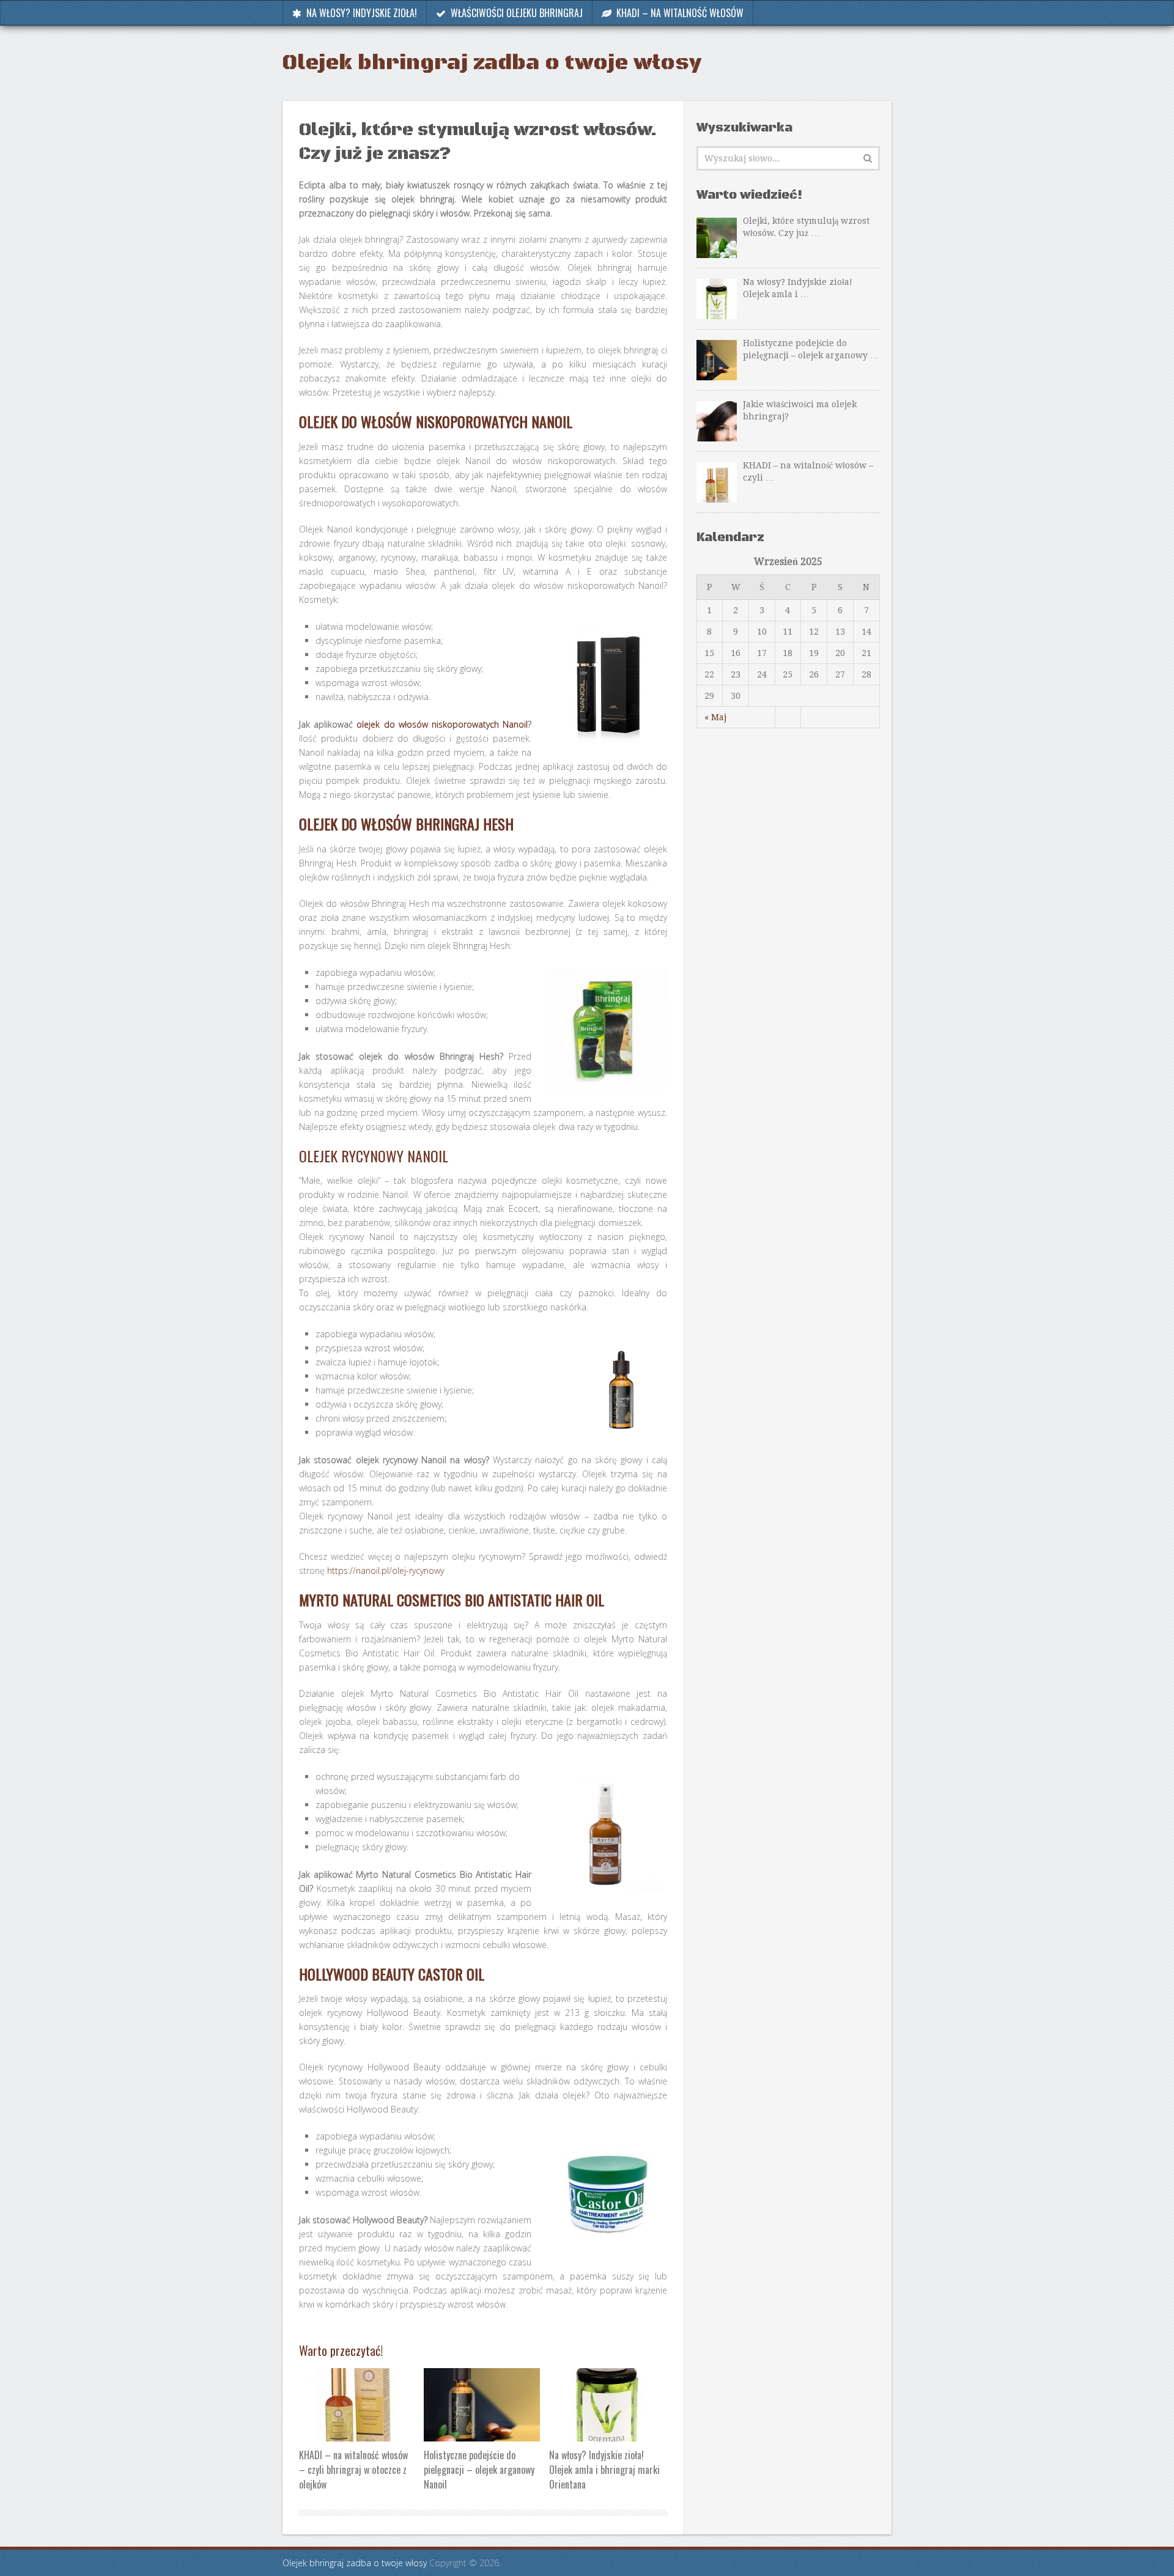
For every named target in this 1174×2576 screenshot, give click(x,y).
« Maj (715, 717)
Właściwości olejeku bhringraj (515, 13)
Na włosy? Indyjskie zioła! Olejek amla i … (798, 288)
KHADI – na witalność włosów (679, 13)
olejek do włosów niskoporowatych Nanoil (442, 724)
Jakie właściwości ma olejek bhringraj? (800, 410)
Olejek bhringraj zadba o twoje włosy (492, 63)
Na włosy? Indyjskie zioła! (360, 13)
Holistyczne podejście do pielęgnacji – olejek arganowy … (811, 349)
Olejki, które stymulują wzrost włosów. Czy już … (806, 227)
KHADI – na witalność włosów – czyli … (808, 471)
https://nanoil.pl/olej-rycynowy (384, 1570)
